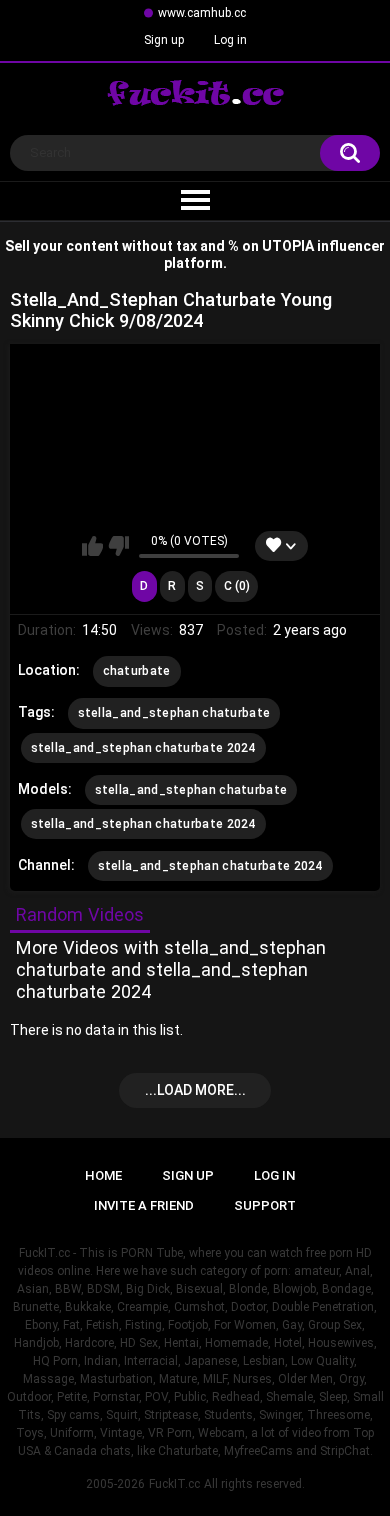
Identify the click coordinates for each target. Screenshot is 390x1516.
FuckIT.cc (174, 1484)
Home (103, 1175)
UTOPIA (288, 246)
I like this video (92, 546)
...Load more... (195, 1090)
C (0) (237, 586)
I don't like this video (118, 546)
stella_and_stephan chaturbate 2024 (143, 748)
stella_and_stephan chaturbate (174, 713)
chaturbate (137, 671)
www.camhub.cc (202, 13)
